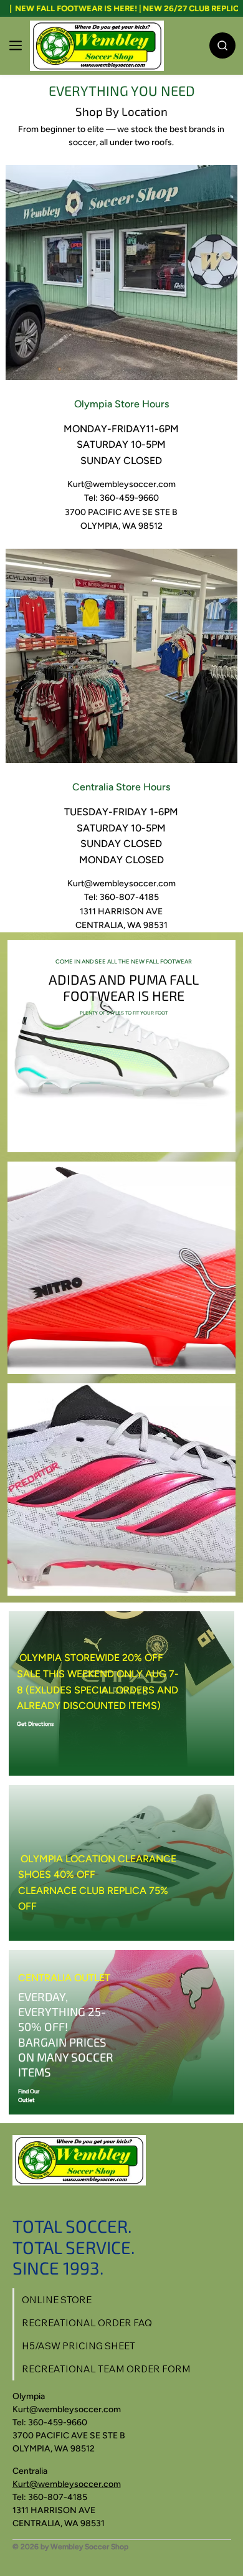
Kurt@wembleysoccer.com (121, 484)
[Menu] (16, 45)
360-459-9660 (58, 2422)
